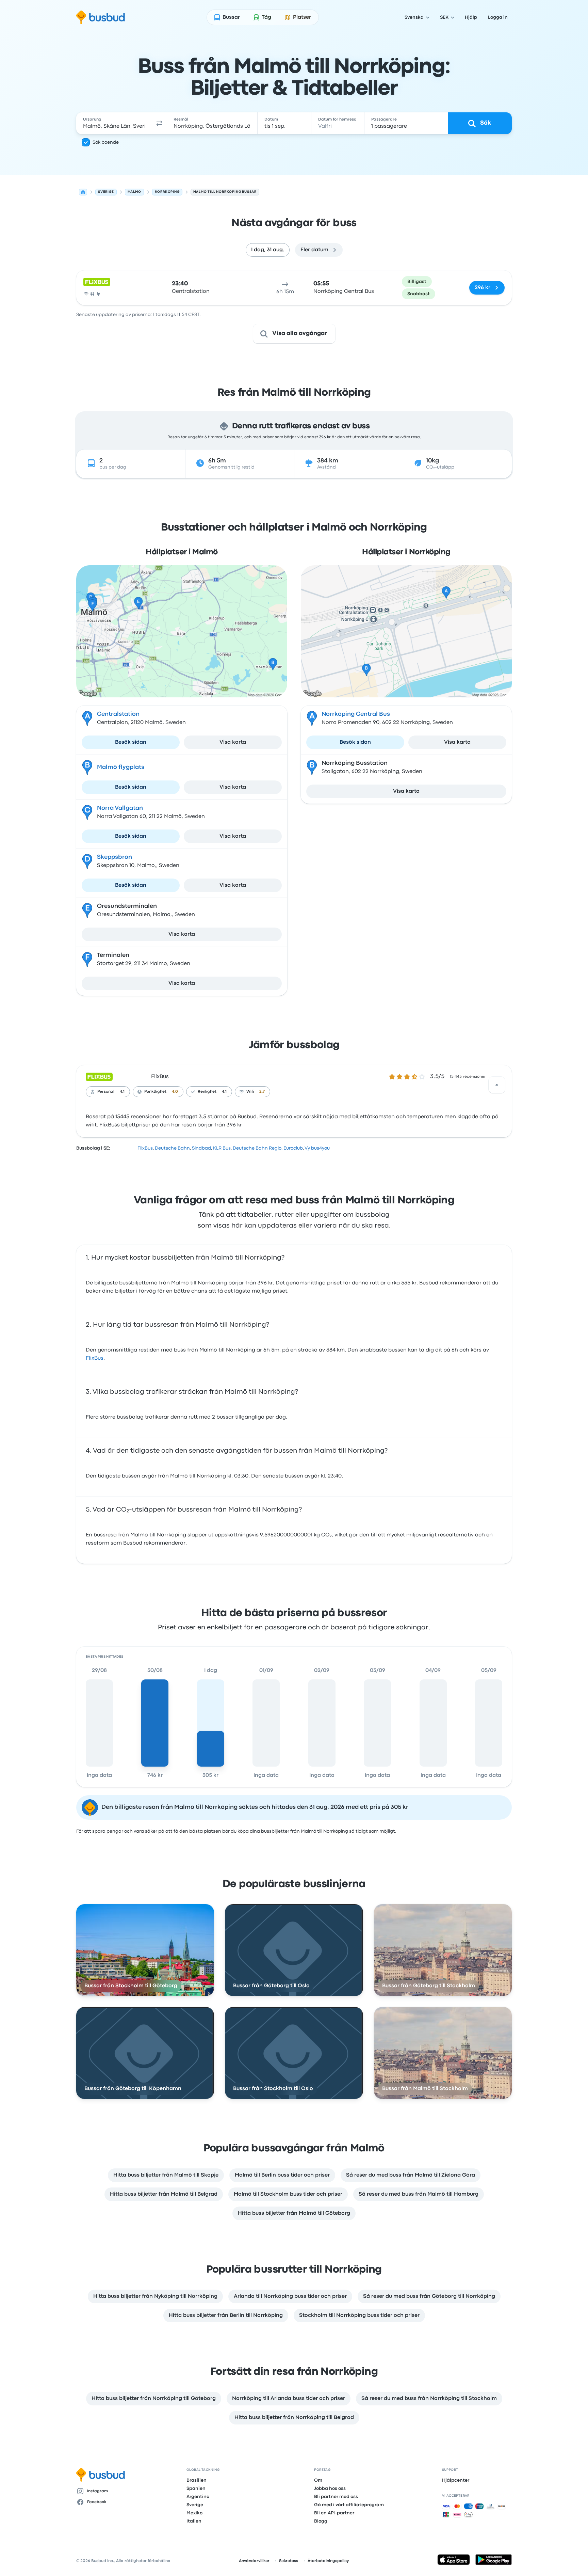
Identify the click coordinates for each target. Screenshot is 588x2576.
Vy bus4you (317, 1148)
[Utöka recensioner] (497, 1085)
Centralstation (118, 714)
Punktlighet (155, 1092)
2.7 (262, 1092)
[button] (159, 123)
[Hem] (83, 192)
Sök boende (106, 142)
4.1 (122, 1092)
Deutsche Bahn (172, 1148)
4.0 (175, 1092)
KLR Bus (222, 1148)
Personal (106, 1092)
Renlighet (207, 1092)
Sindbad (201, 1148)
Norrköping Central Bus (356, 714)
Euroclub (293, 1148)
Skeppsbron (115, 857)
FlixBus (160, 1077)
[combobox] (114, 123)
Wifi (250, 1092)
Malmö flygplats (121, 767)
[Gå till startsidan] (101, 17)
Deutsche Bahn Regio (257, 1148)
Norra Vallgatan (120, 808)
